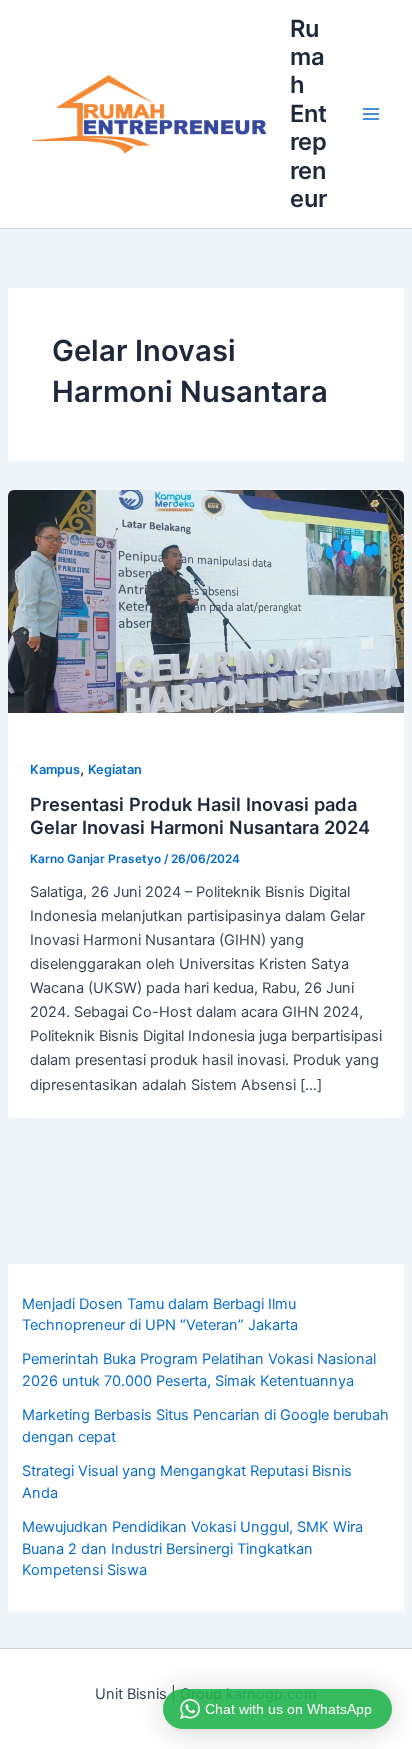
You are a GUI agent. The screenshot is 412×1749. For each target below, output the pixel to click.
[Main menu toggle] (371, 114)
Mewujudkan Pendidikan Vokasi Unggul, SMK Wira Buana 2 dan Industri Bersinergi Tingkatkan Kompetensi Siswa (192, 1549)
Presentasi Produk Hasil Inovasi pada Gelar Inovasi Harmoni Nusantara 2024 (200, 816)
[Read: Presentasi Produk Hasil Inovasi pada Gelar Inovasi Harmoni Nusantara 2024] (206, 601)
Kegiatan (115, 769)
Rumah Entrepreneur (308, 114)
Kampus (55, 769)
